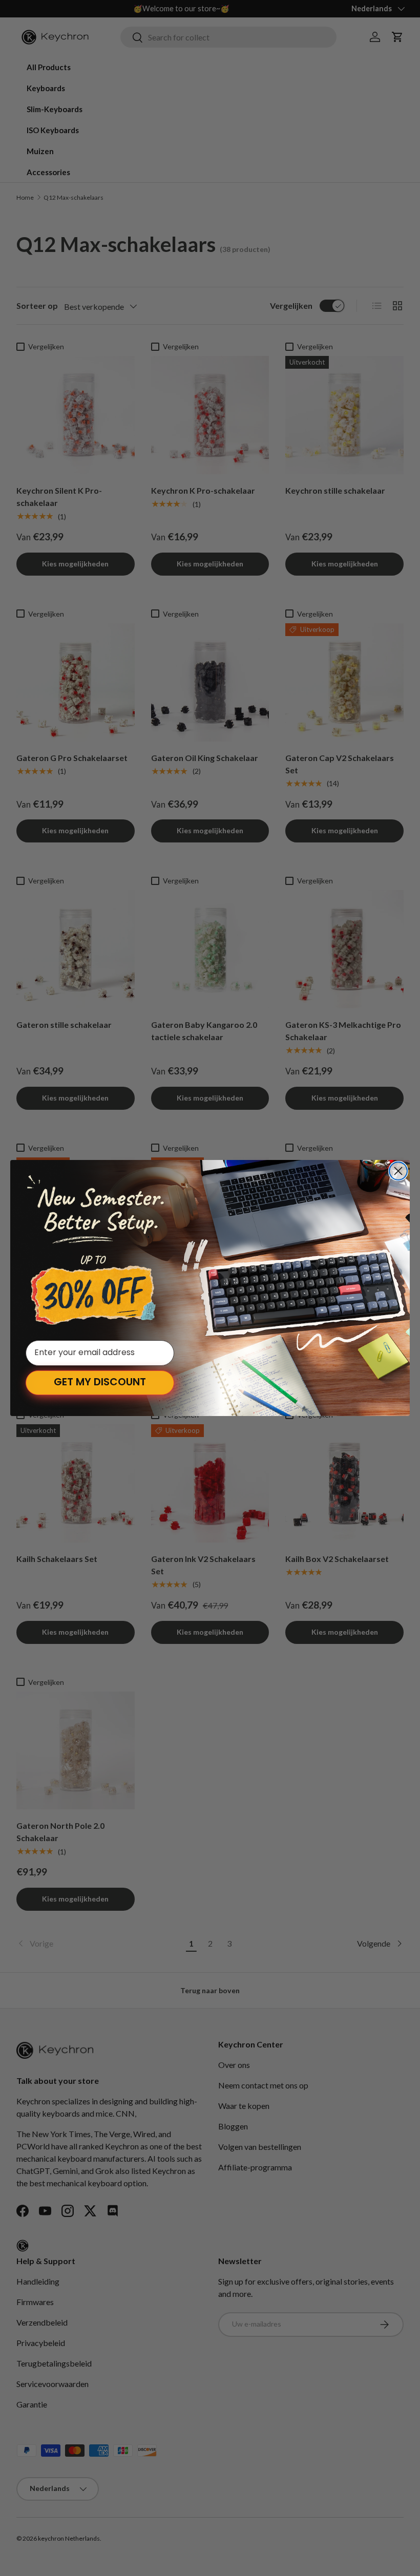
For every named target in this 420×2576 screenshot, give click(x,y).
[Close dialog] (398, 1171)
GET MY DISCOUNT (100, 1383)
